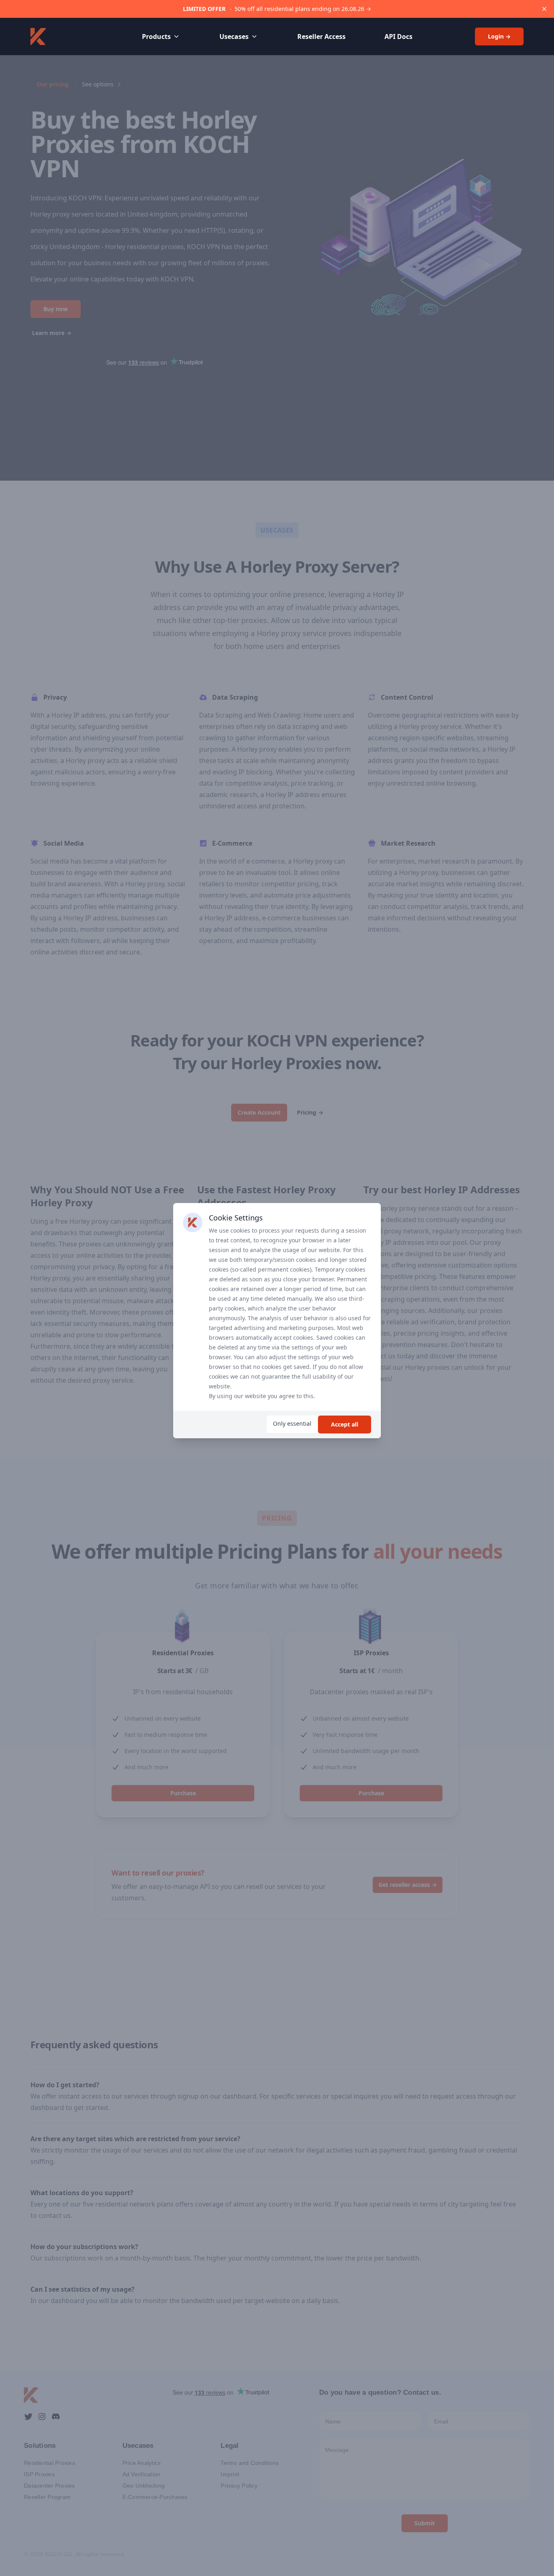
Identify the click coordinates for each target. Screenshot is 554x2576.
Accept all (345, 1424)
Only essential (292, 1423)
